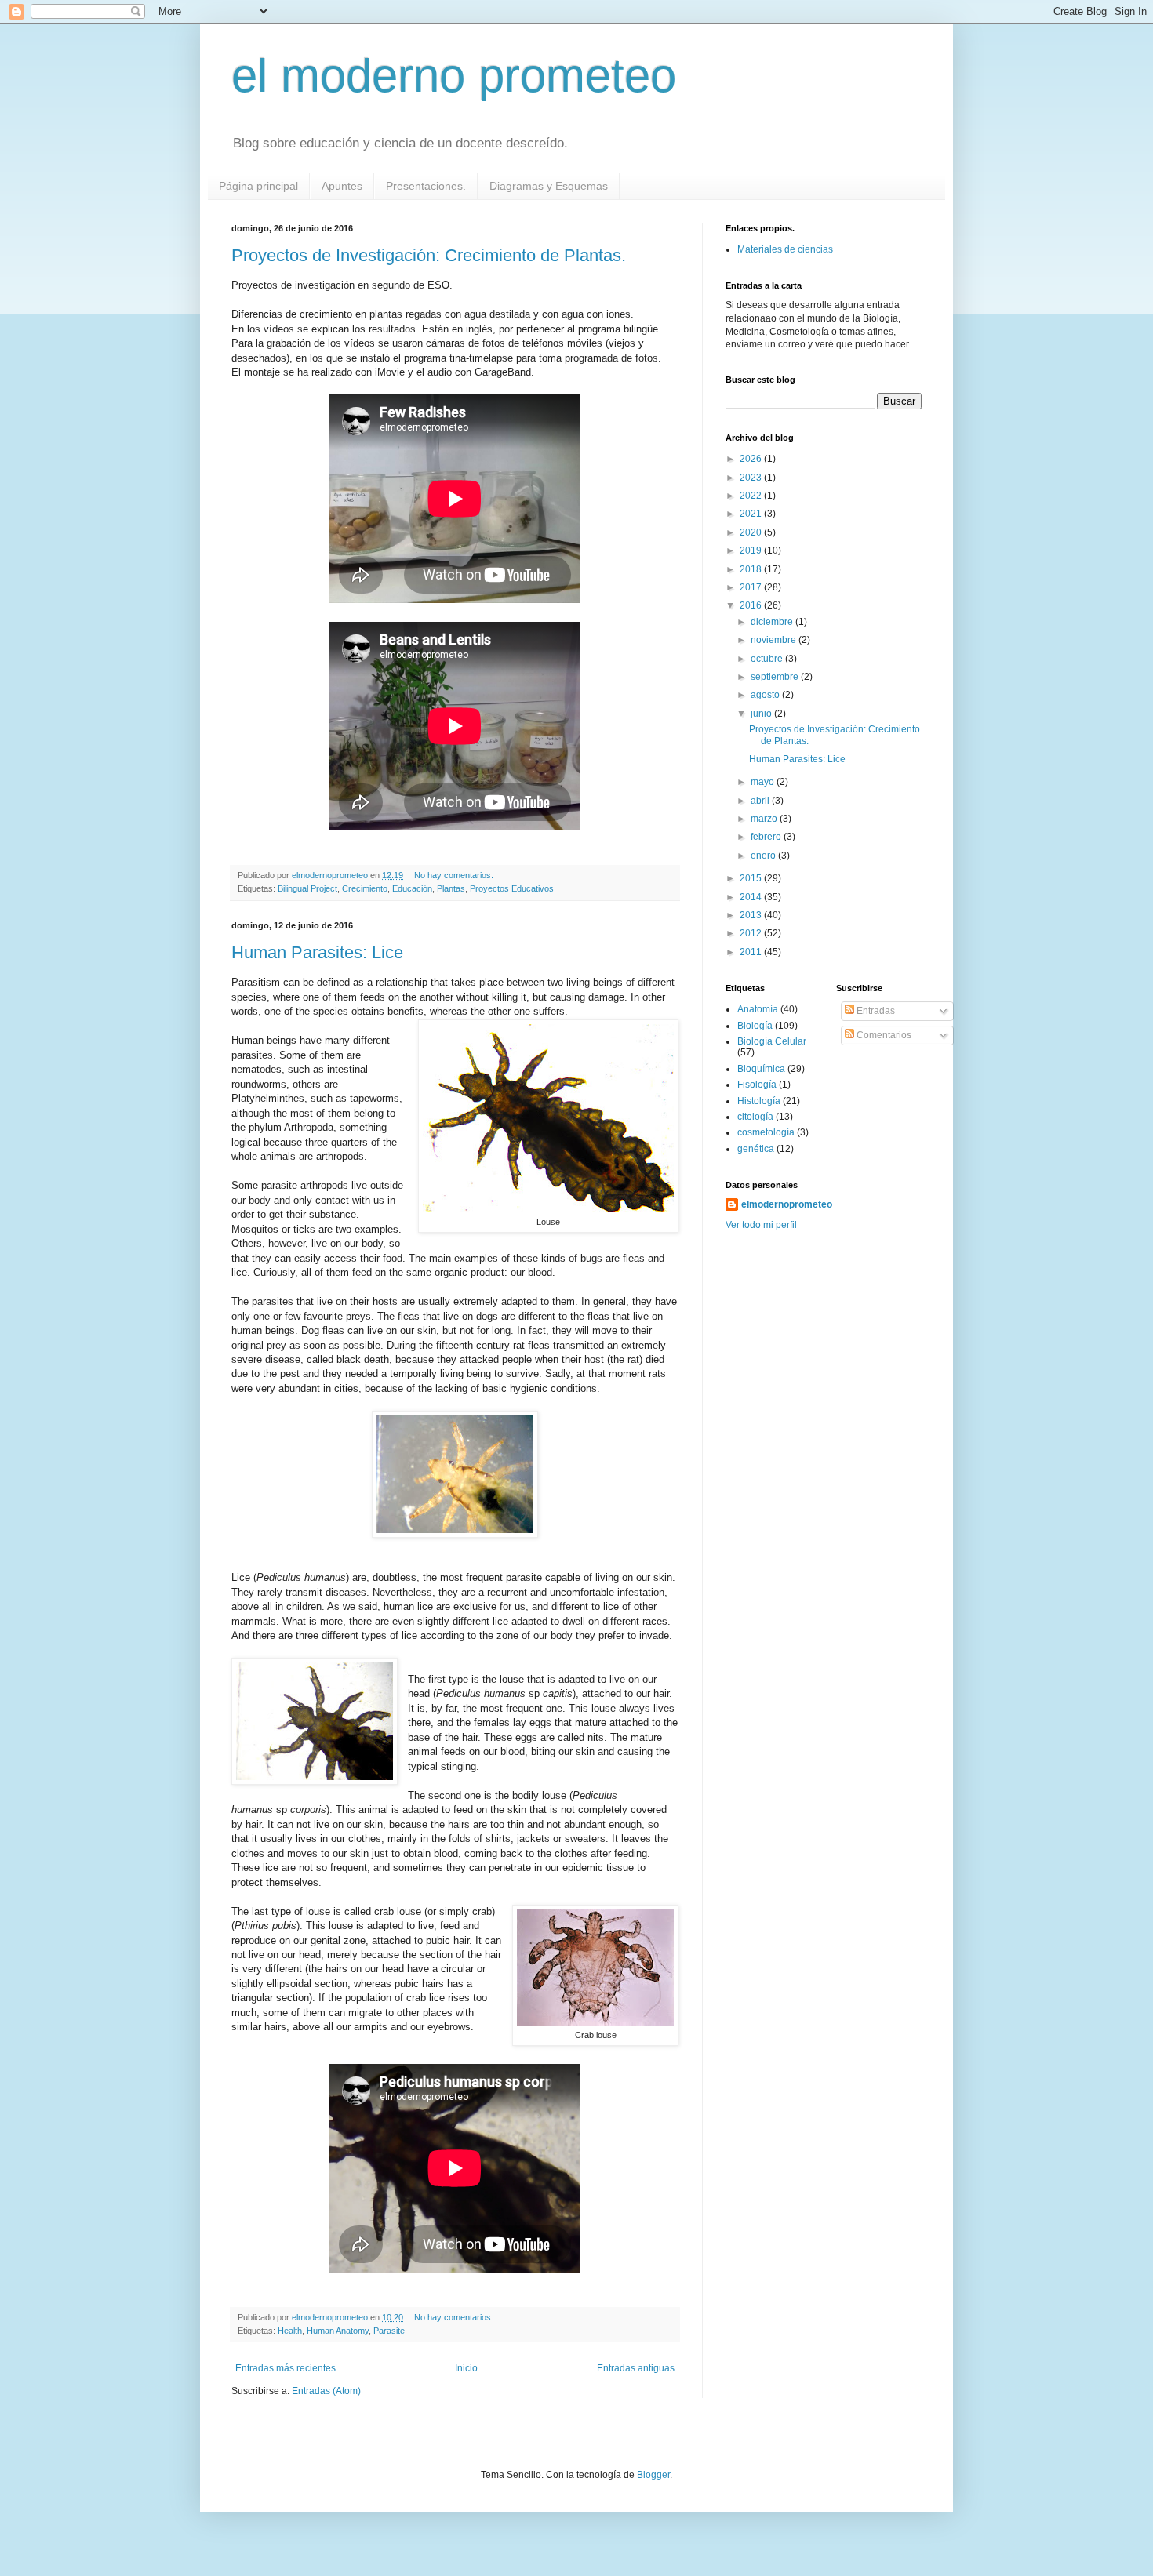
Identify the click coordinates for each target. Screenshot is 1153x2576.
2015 (752, 878)
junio (762, 714)
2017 (752, 587)
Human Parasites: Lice (317, 952)
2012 (752, 933)
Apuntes (342, 186)
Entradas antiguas (636, 2368)
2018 (752, 569)
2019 (752, 550)
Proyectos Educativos (512, 888)
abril (761, 801)
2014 (752, 897)
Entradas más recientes (286, 2368)
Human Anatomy (338, 2331)
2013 (752, 915)
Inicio (466, 2368)
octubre (768, 659)
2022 (752, 496)
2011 (752, 952)
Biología (755, 1026)
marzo (765, 819)
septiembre (776, 677)
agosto (766, 695)
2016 (752, 605)
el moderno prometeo (454, 76)
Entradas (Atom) (326, 2391)
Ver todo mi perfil (761, 1225)
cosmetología (766, 1132)
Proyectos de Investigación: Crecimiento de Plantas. (429, 255)
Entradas (875, 1011)
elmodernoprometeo (787, 1204)
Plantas (451, 888)
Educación (412, 888)
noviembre (775, 640)
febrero (767, 837)
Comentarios (883, 1035)
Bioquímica (761, 1069)
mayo (764, 782)
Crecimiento (365, 888)
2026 (752, 459)
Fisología (757, 1085)
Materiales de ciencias (785, 249)
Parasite (389, 2331)
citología (755, 1117)
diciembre (773, 622)
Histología (759, 1101)
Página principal (258, 186)
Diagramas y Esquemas (549, 186)
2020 (752, 532)
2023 (752, 478)
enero (764, 856)
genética (756, 1149)
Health (290, 2331)
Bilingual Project (307, 888)
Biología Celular (772, 1041)
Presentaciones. (426, 186)
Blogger (653, 2475)
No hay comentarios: (455, 875)
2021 (752, 514)
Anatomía (758, 1009)
